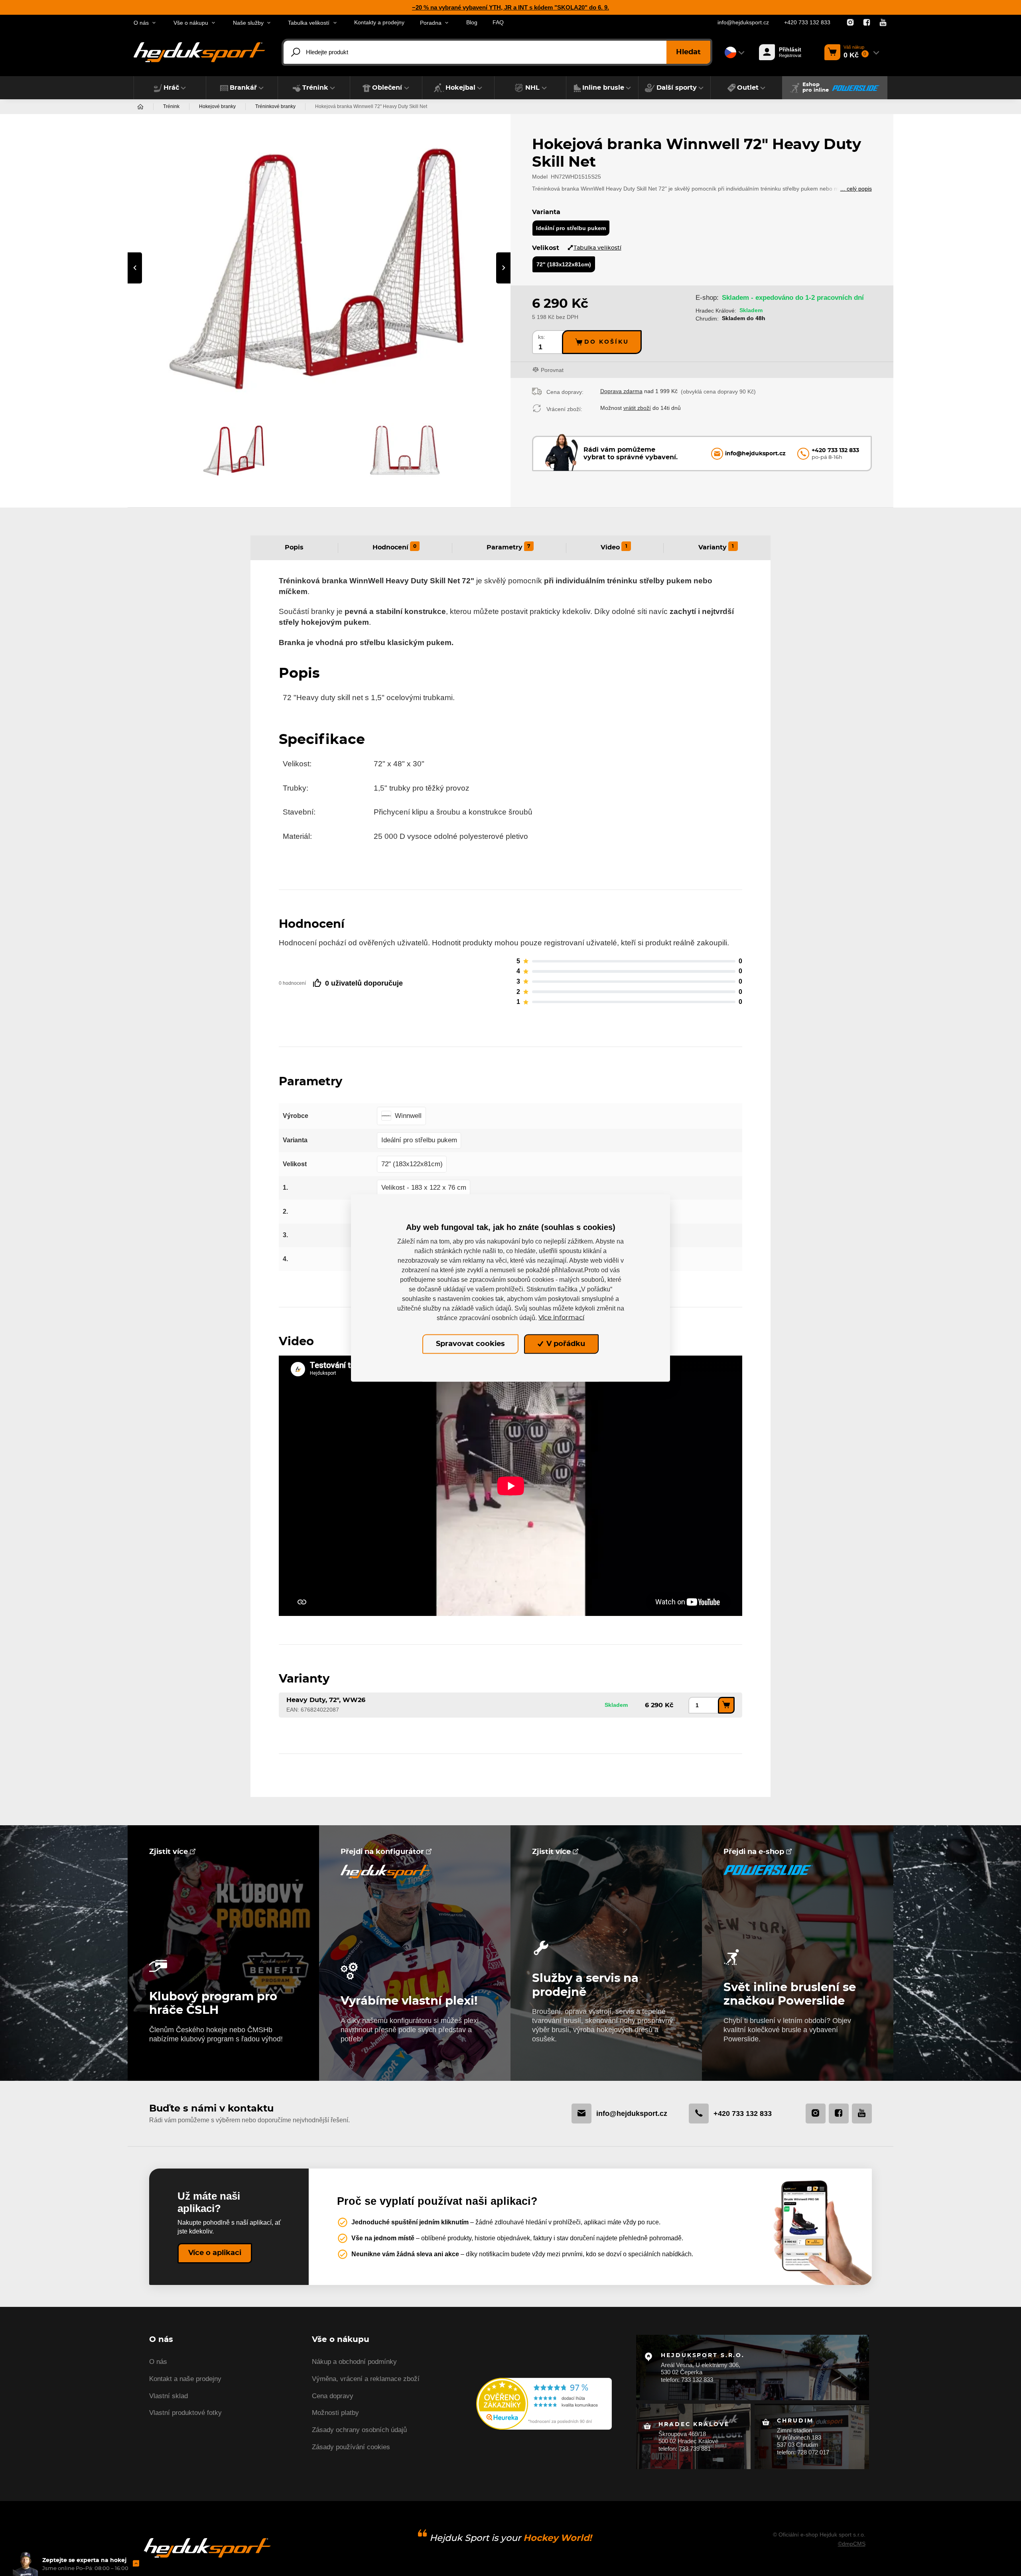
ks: (542, 337)
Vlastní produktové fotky (185, 2413)
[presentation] (135, 268)
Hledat (688, 52)
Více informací (561, 1318)
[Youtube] (883, 23)
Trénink (171, 106)
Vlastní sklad (169, 2396)
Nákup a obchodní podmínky (354, 2362)
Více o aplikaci (215, 2253)
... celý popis (856, 189)
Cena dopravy (333, 2396)
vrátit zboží (637, 408)
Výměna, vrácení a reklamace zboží (366, 2379)
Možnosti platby (335, 2413)
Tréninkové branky (275, 106)
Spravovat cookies (470, 1344)
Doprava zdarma (621, 391)
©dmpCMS (852, 2544)
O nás (158, 2362)
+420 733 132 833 (807, 23)
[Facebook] (867, 23)
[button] (170, 88)
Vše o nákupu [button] (191, 23)
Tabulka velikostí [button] (309, 23)
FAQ (498, 23)
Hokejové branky (217, 106)
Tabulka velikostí (597, 248)
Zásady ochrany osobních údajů (359, 2430)
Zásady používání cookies (351, 2447)
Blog (472, 23)
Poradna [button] (431, 23)
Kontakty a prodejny (379, 23)
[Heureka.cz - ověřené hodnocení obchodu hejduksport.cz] (544, 2403)
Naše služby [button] (248, 23)
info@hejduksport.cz (743, 23)
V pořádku (565, 1344)
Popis (294, 547)
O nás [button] (141, 23)
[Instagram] (850, 23)
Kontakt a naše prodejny (185, 2379)
